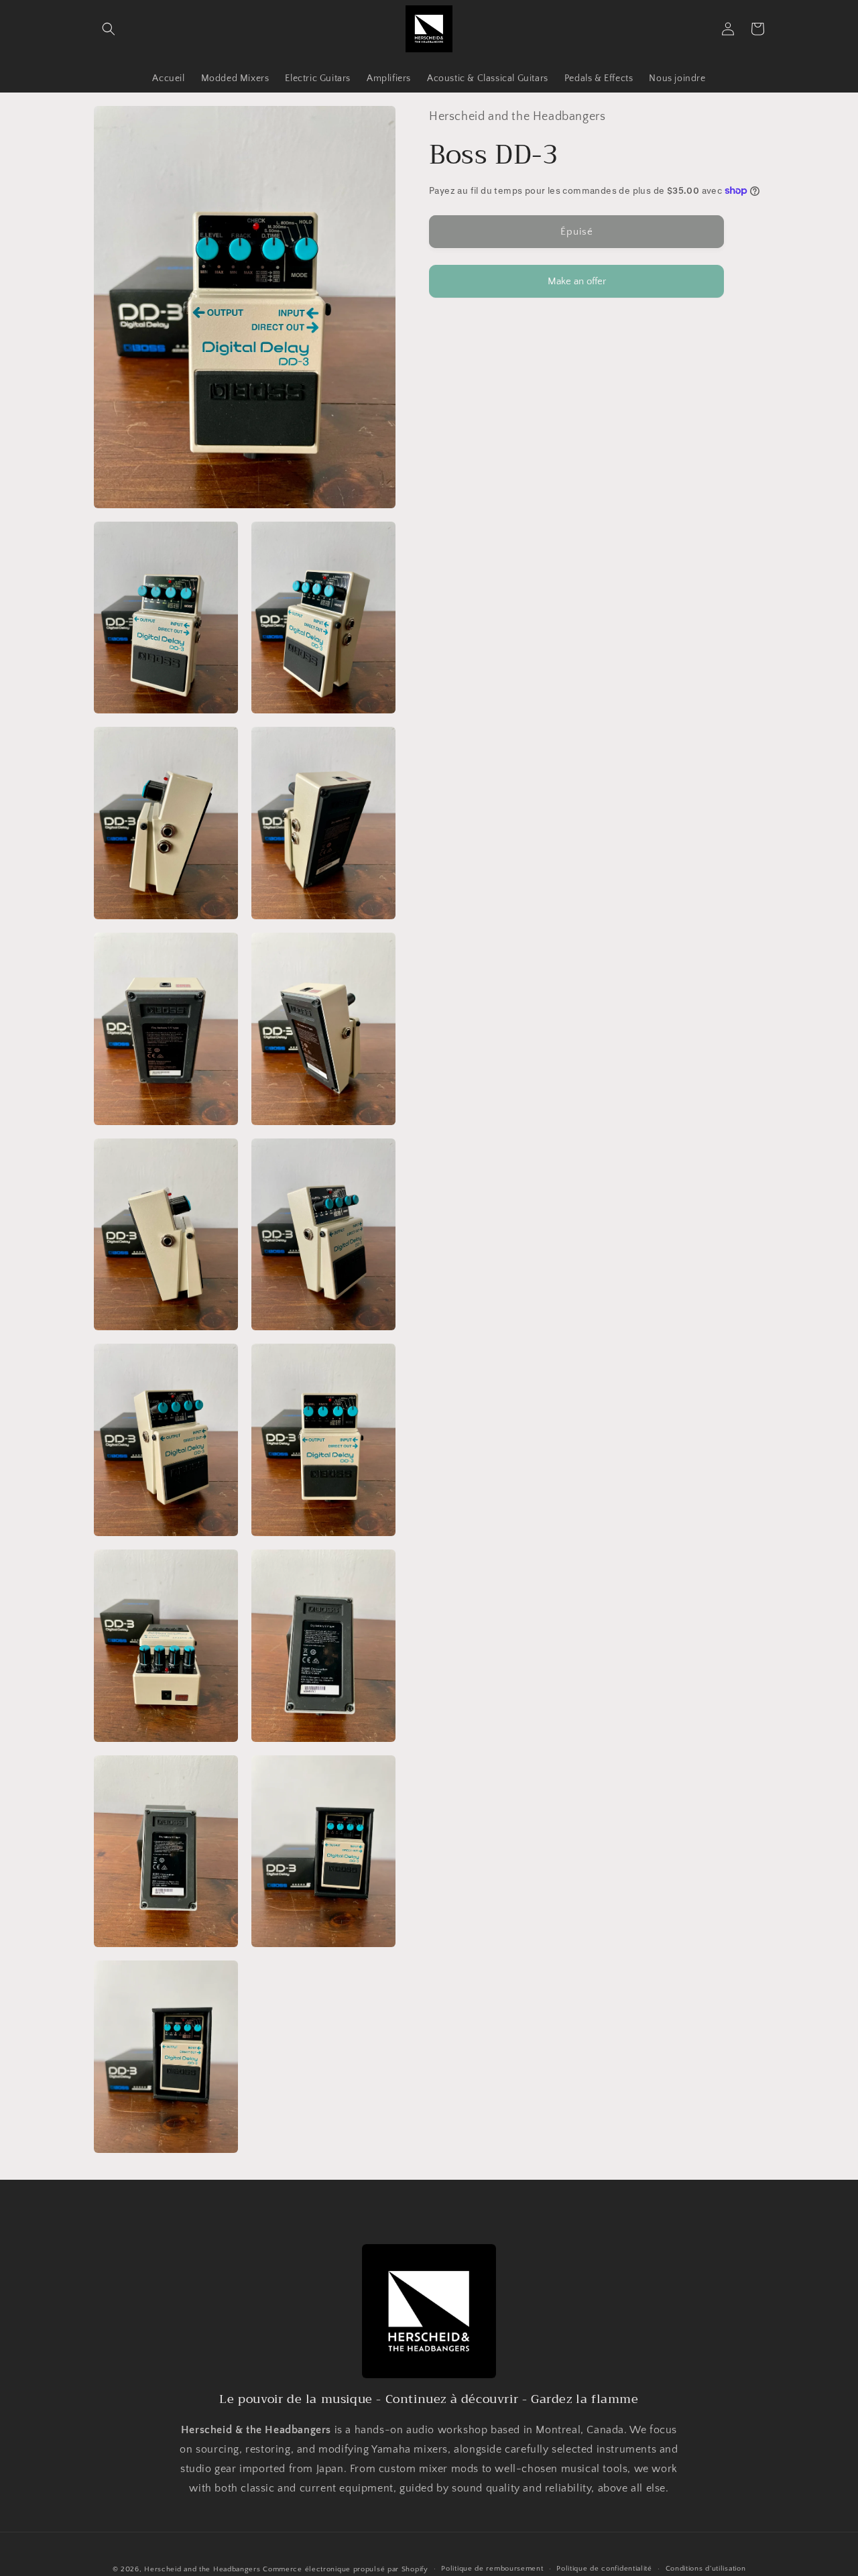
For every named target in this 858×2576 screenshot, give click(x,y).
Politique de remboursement (492, 2569)
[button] (109, 29)
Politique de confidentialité (604, 2569)
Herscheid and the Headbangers (202, 2569)
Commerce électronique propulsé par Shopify (345, 2569)
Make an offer (576, 287)
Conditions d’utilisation (706, 2569)
